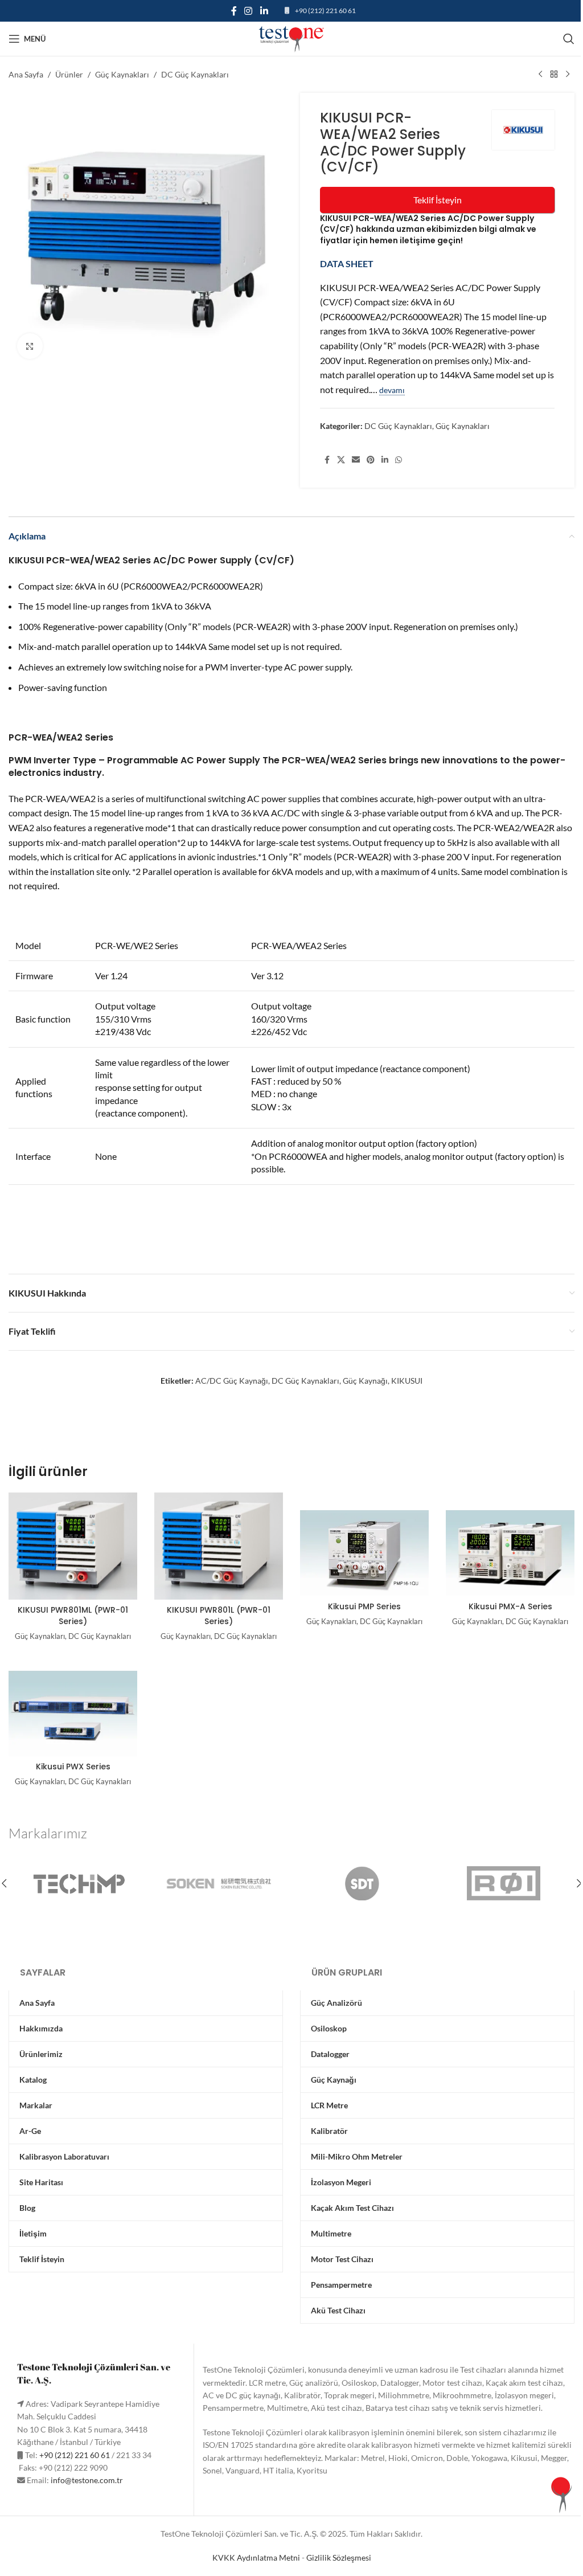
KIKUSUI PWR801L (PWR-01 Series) (219, 1616)
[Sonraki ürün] (568, 75)
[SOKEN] (221, 1883)
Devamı (392, 390)
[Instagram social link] (249, 11)
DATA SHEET (348, 263)
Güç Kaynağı (365, 1381)
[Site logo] (291, 38)
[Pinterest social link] (371, 460)
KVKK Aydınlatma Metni (256, 2557)
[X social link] (341, 460)
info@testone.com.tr (87, 2480)
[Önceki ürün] (540, 75)
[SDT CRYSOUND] (362, 1883)
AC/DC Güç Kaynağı (232, 1381)
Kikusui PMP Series (364, 1606)
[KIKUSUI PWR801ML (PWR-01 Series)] (73, 1546)
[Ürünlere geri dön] (554, 75)
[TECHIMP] (79, 1883)
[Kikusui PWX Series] (73, 1712)
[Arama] (569, 39)
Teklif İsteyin (438, 200)
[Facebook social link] (234, 11)
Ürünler (69, 74)
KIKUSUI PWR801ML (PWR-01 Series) (73, 1616)
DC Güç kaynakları (305, 1381)
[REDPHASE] (504, 1883)
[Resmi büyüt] (30, 346)
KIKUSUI (407, 1381)
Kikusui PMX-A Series (510, 1606)
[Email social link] (356, 460)
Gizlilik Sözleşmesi (339, 2557)
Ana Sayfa (26, 74)
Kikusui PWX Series (73, 1767)
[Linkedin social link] (264, 11)
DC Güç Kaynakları (195, 74)
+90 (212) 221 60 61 (325, 11)
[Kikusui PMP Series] (364, 1551)
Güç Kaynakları (122, 74)
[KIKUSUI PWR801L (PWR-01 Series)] (219, 1546)
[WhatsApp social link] (399, 460)
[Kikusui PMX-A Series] (510, 1551)
